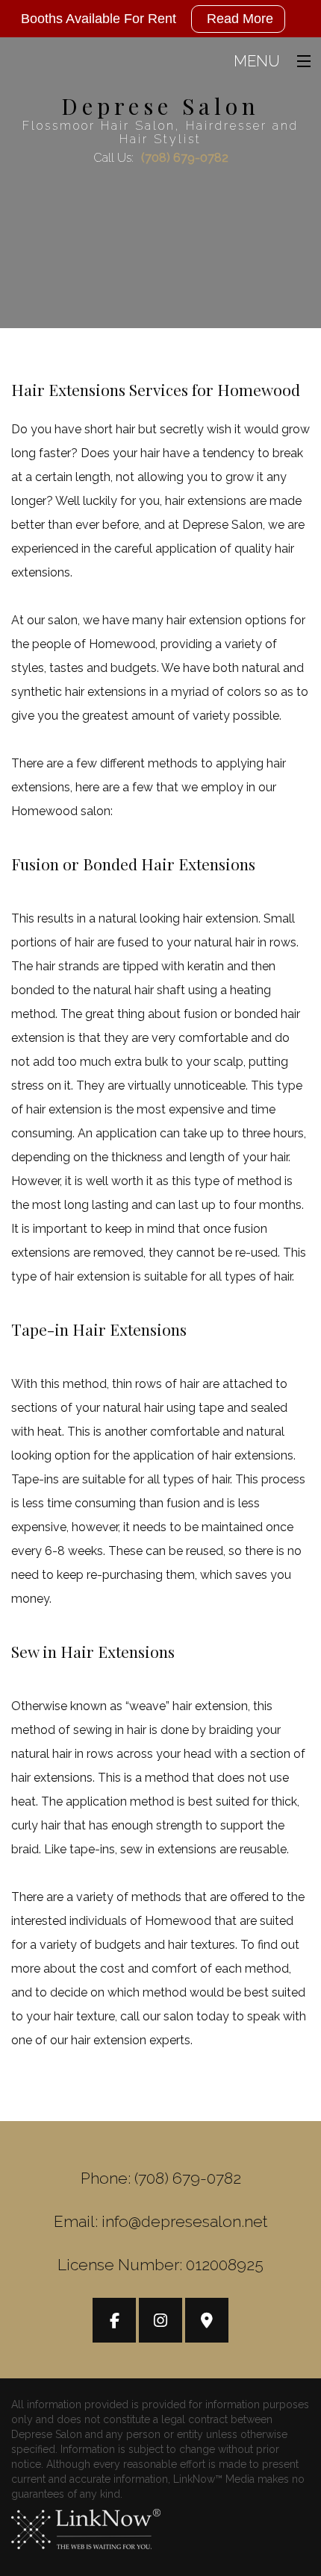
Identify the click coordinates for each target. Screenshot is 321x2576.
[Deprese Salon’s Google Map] (207, 2322)
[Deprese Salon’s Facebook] (114, 2322)
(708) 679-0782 (185, 158)
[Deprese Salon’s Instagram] (160, 2322)
